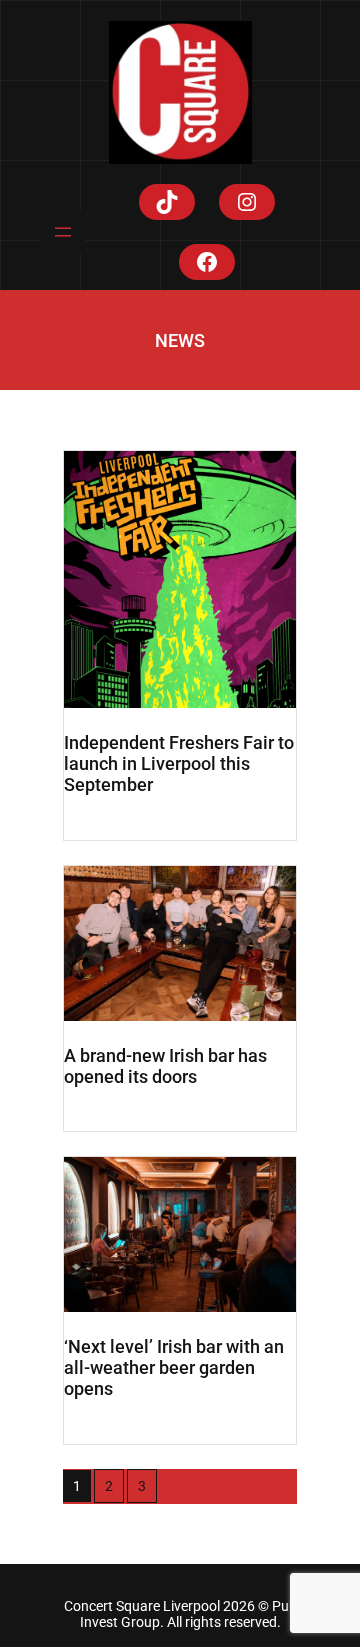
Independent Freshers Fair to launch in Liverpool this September (179, 763)
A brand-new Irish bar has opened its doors (165, 1066)
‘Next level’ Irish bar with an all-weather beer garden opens (174, 1367)
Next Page (205, 1486)
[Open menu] (63, 232)
